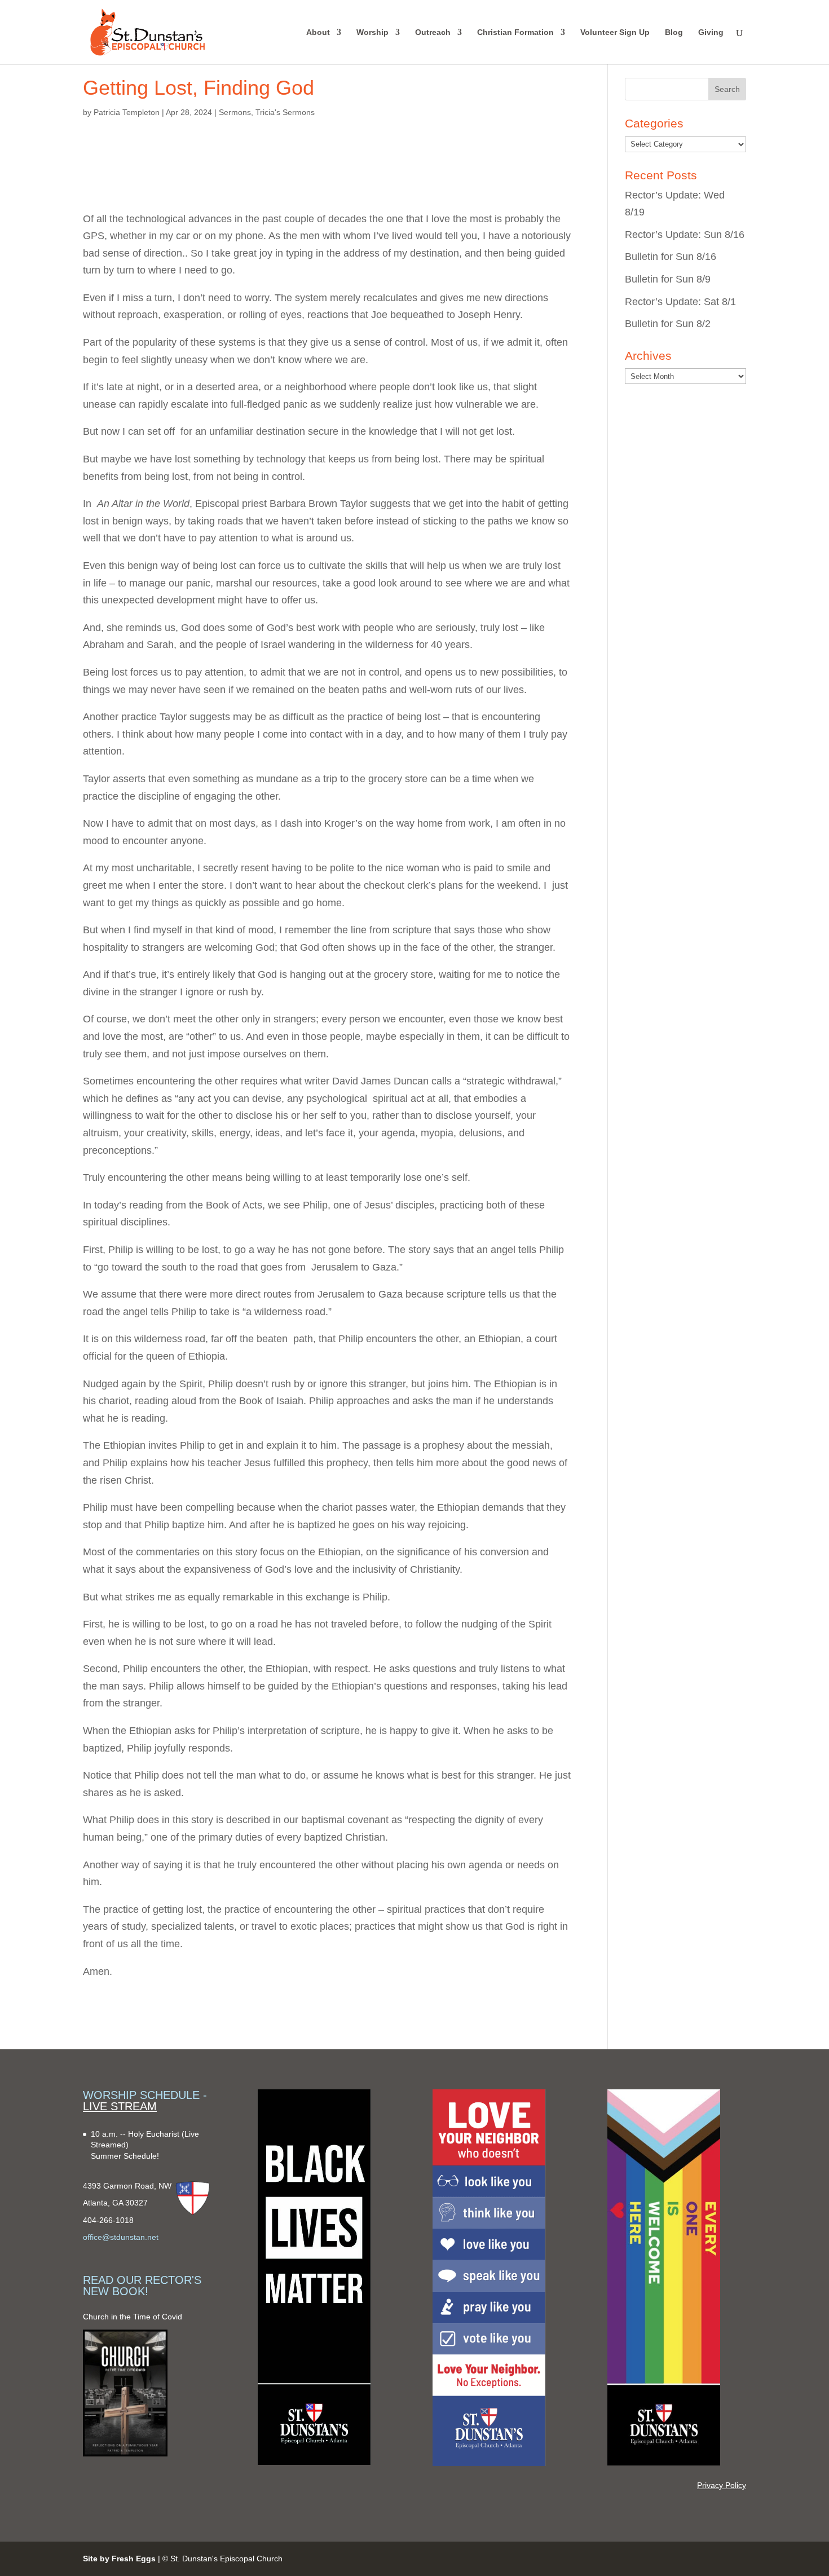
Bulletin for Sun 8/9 (668, 279)
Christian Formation (515, 32)
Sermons (235, 112)
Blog (674, 32)
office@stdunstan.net (121, 2237)
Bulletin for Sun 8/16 (671, 257)
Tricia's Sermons (285, 112)
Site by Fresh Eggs (119, 2559)
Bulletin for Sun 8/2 (668, 324)
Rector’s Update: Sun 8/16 (685, 235)
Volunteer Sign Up (615, 32)
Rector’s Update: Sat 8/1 (680, 302)
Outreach (433, 32)
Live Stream (120, 2106)
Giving (711, 32)
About (318, 32)
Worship (372, 32)
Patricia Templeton (127, 112)
